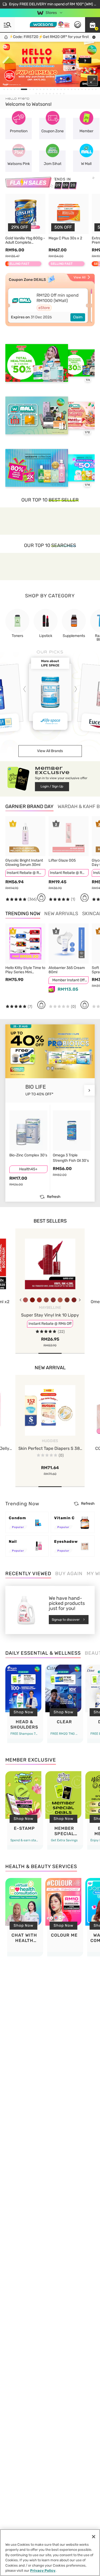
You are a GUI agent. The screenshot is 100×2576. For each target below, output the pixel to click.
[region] (50, 2553)
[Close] (94, 2537)
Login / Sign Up (52, 786)
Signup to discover (66, 1620)
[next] (89, 1090)
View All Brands (50, 751)
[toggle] (5, 47)
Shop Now (23, 1712)
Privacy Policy (43, 2571)
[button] (93, 25)
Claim (78, 317)
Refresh (54, 1197)
